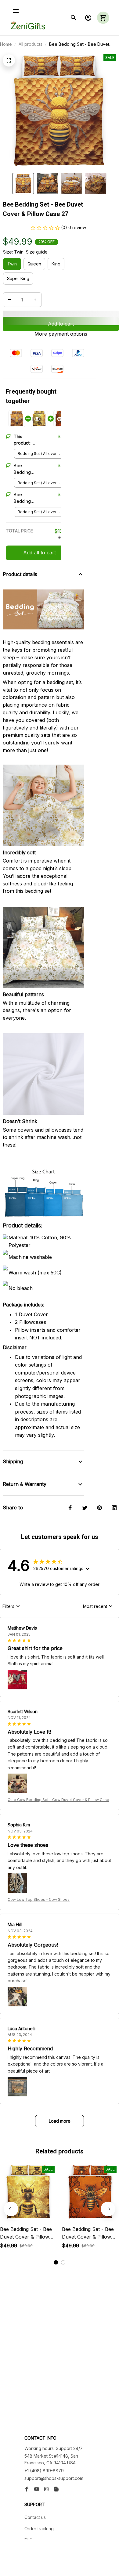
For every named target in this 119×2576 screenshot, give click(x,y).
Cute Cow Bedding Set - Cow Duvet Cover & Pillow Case (58, 1800)
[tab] (56, 2262)
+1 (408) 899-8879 (44, 2471)
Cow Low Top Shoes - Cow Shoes (39, 1899)
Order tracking (39, 2529)
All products (31, 44)
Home (6, 44)
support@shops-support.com (54, 2478)
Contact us (35, 2517)
